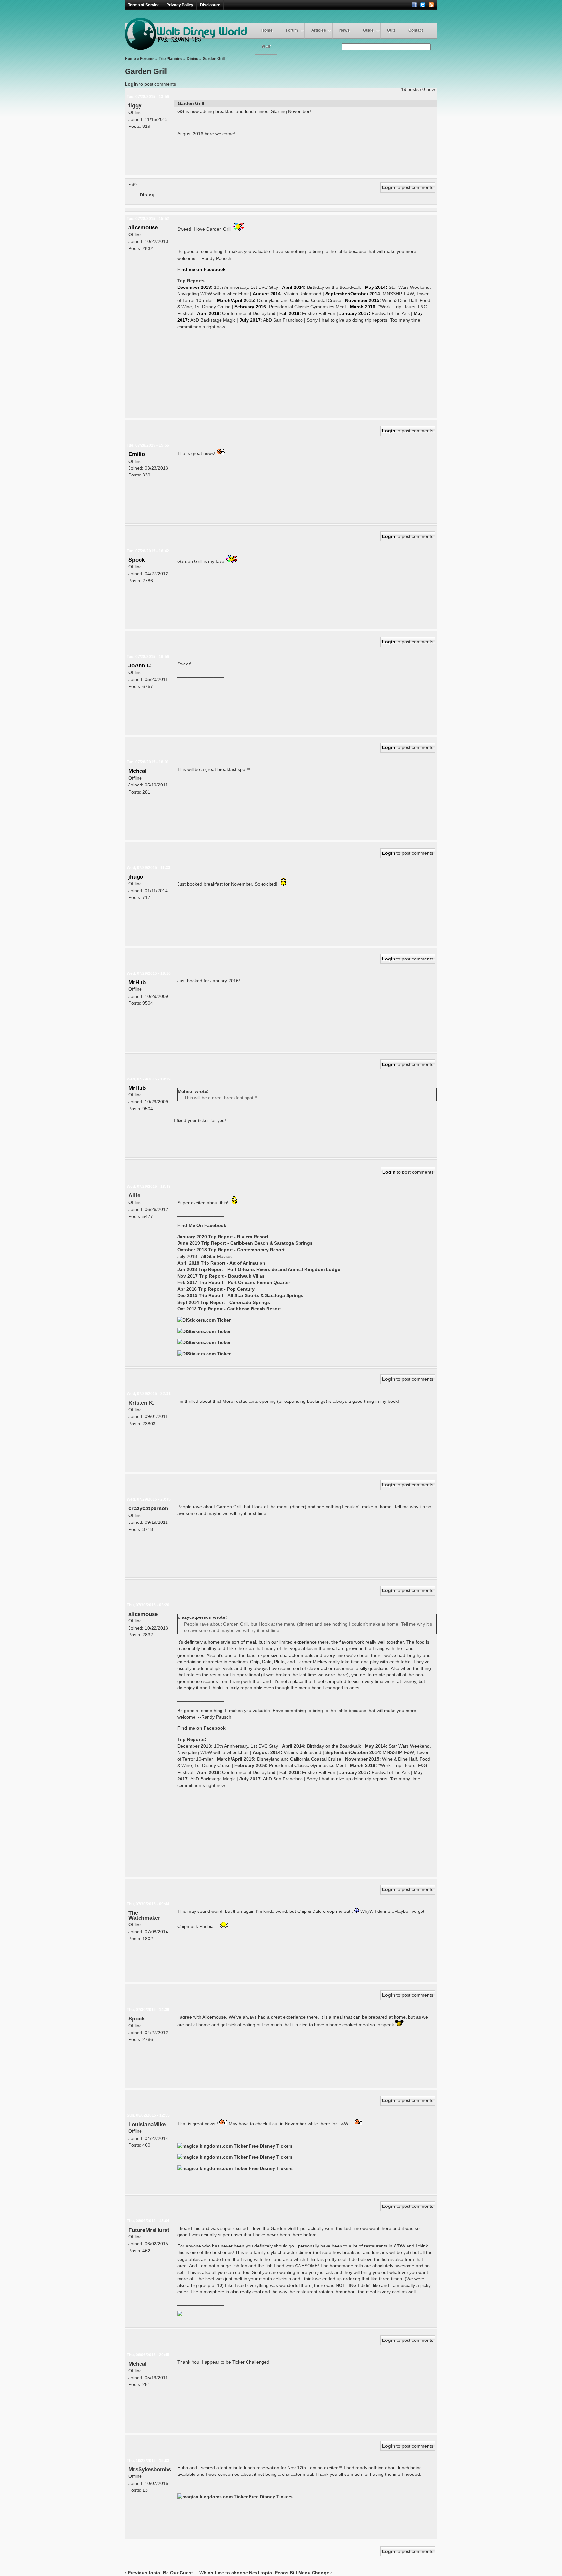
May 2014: (376, 287)
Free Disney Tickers (271, 2146)
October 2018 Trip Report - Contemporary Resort (231, 1250)
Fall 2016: (290, 313)
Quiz (391, 30)
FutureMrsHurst (149, 2230)
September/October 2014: (353, 294)
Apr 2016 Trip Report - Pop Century (216, 1289)
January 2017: (355, 313)
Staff (266, 47)
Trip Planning (171, 59)
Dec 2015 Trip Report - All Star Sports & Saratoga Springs (240, 1295)
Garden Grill (214, 59)
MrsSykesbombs (150, 2469)
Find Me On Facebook (202, 1225)
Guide (368, 30)
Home (267, 30)
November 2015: (363, 300)
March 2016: (363, 307)
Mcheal (138, 771)
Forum (292, 30)
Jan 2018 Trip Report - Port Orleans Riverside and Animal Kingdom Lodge (259, 1269)
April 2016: (209, 313)
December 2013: (195, 287)
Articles (319, 30)
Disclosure (210, 5)
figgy (135, 105)
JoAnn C (140, 665)
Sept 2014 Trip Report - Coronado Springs (224, 1302)
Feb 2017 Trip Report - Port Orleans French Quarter (234, 1282)
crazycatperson (148, 1508)
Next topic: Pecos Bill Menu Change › (291, 2573)
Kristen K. (141, 1403)
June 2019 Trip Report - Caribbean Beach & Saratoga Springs (245, 1243)
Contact (416, 30)
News (344, 30)
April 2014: (294, 287)
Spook (137, 560)
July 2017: (251, 320)
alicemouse (143, 227)
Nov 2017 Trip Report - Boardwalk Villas (221, 1276)
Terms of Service (144, 5)
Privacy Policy (180, 5)
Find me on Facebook (201, 269)
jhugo (136, 877)
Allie (134, 1195)
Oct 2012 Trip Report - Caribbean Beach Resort (229, 1309)
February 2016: (251, 307)
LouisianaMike (147, 2124)
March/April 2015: (236, 300)
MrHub (137, 982)
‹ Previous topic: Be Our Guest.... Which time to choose (186, 2573)
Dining (193, 59)
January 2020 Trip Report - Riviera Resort (223, 1237)
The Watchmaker (144, 1915)
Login (131, 84)
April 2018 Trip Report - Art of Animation (221, 1263)
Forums (147, 59)
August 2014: (268, 294)
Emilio (137, 454)
